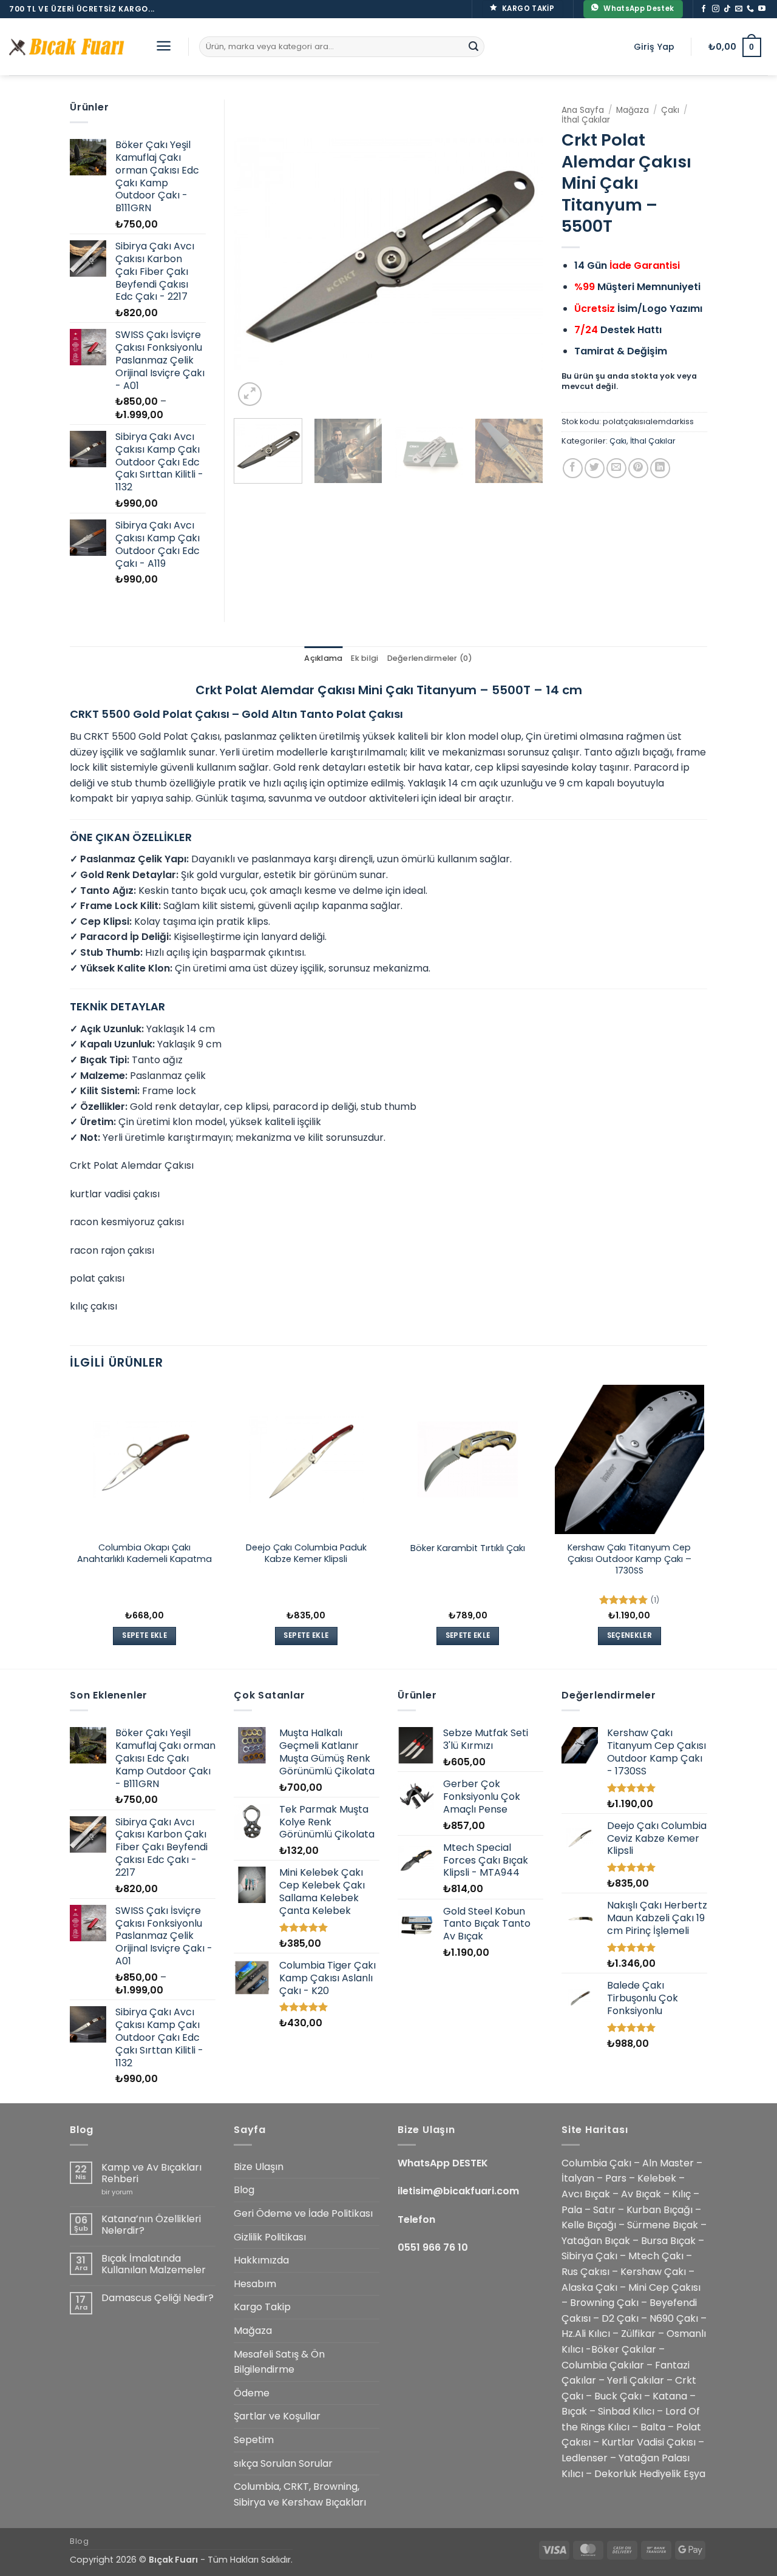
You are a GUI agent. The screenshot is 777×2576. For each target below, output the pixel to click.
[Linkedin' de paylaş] (660, 468)
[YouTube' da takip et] (762, 9)
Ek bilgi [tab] (365, 658)
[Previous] (255, 254)
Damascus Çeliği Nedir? (158, 2298)
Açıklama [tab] (323, 658)
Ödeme (252, 2393)
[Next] (522, 254)
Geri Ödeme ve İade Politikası (303, 2213)
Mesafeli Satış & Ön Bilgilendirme (279, 2362)
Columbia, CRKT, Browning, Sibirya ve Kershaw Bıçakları (300, 2494)
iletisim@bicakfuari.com (458, 2191)
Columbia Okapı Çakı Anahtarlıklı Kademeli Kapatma (144, 1553)
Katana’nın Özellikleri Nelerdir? (151, 2225)
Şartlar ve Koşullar (277, 2416)
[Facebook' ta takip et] (704, 9)
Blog (244, 2190)
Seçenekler (629, 1635)
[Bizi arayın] (750, 9)
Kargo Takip (262, 2307)
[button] (164, 46)
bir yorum (117, 2192)
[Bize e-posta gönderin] (739, 9)
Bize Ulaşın (259, 2167)
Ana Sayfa (583, 110)
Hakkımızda (261, 2260)
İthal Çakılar (586, 120)
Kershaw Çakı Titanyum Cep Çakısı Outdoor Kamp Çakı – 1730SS (629, 1559)
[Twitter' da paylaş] (595, 468)
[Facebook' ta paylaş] (573, 468)
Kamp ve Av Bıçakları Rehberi (151, 2173)
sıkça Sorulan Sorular (283, 2463)
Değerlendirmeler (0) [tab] (430, 658)
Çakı (670, 110)
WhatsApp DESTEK (443, 2163)
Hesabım (255, 2284)
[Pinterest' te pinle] (638, 468)
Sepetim (254, 2440)
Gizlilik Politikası (270, 2237)
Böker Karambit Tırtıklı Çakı (468, 1548)
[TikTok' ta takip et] (727, 9)
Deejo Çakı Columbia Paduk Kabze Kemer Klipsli (306, 1553)
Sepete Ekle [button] (144, 1635)
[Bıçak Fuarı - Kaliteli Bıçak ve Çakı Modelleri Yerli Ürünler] (70, 47)
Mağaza (633, 110)
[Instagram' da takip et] (716, 9)
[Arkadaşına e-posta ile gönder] (616, 468)
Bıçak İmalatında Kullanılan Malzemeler (154, 2264)
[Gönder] (473, 47)
